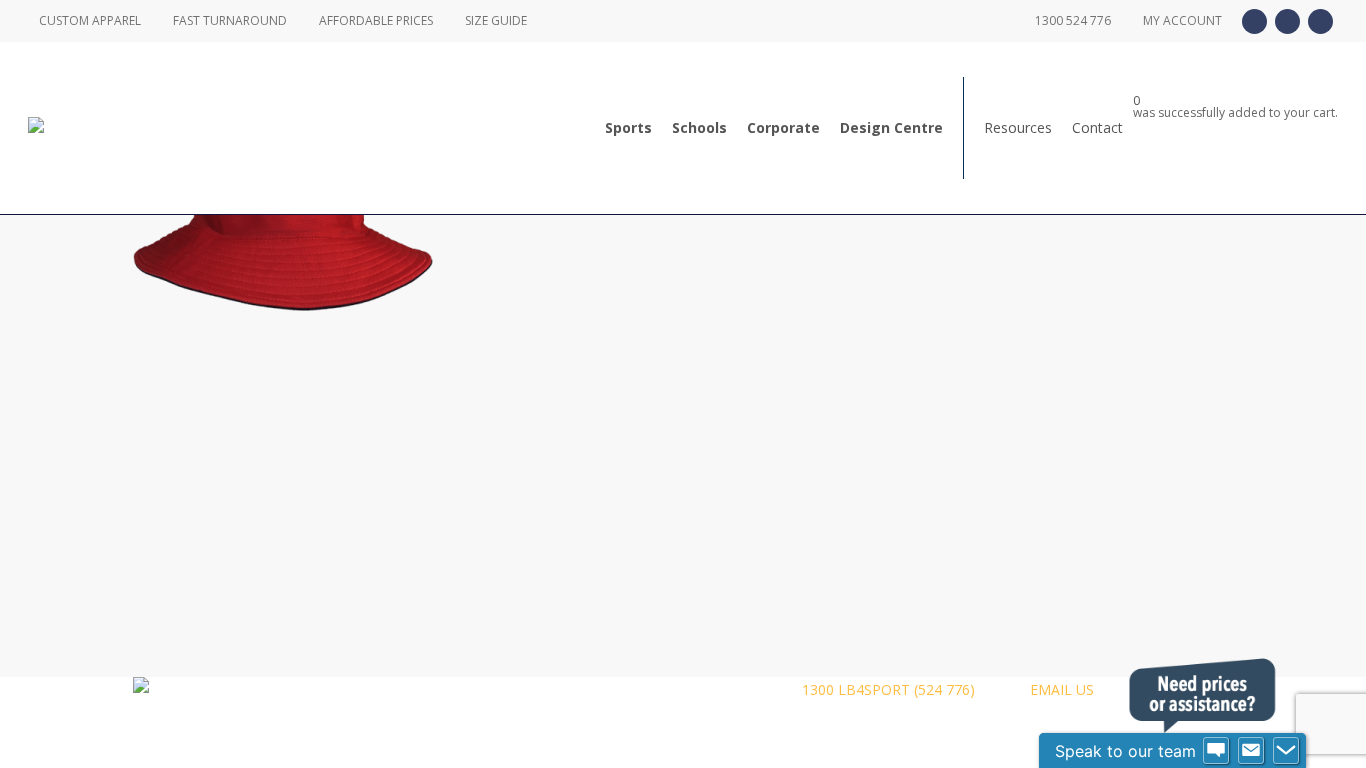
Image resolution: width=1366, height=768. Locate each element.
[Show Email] (1251, 751)
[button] (683, 755)
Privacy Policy (478, 689)
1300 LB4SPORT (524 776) (886, 689)
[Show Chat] (1216, 751)
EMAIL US (1060, 689)
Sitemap (720, 689)
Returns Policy (608, 689)
